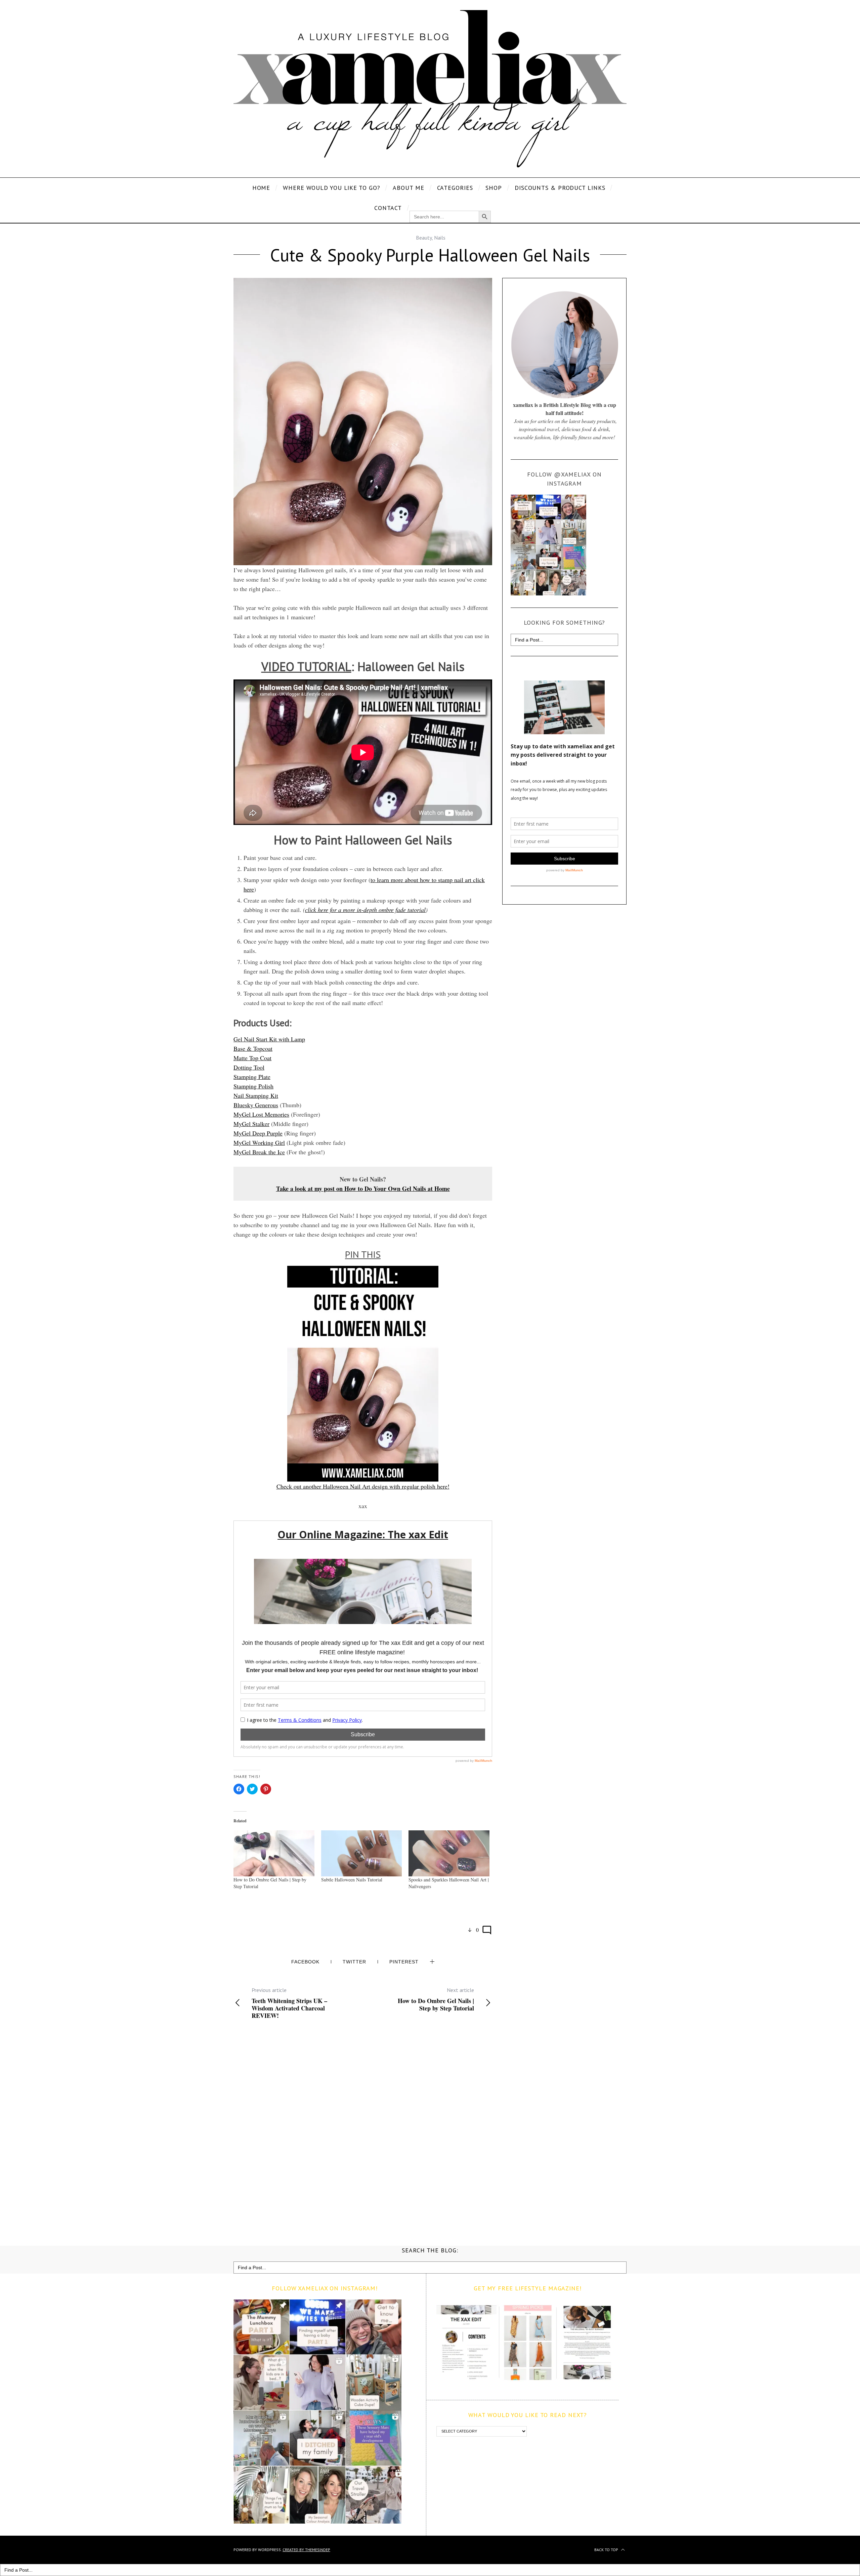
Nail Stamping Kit (256, 1095)
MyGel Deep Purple (258, 1133)
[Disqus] (363, 2131)
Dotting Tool (249, 1067)
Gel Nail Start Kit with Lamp (269, 1039)
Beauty (424, 238)
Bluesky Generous (256, 1105)
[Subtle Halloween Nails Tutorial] (362, 1854)
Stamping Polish (253, 1086)
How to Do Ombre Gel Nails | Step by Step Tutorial (436, 1999)
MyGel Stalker (251, 1124)
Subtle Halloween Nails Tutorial (352, 1880)
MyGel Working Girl (259, 1142)
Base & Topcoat (253, 1048)
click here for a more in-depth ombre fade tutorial (365, 910)
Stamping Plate (252, 1077)
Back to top (607, 2550)
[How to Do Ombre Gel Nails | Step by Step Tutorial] (274, 1854)
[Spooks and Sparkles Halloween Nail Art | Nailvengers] (449, 1854)
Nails (440, 238)
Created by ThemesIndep (306, 2550)
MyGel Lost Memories (261, 1114)
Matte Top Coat (252, 1058)
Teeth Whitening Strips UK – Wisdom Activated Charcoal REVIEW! (289, 2003)
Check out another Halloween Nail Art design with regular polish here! (363, 1486)
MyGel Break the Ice (259, 1152)
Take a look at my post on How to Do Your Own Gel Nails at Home (363, 1189)
